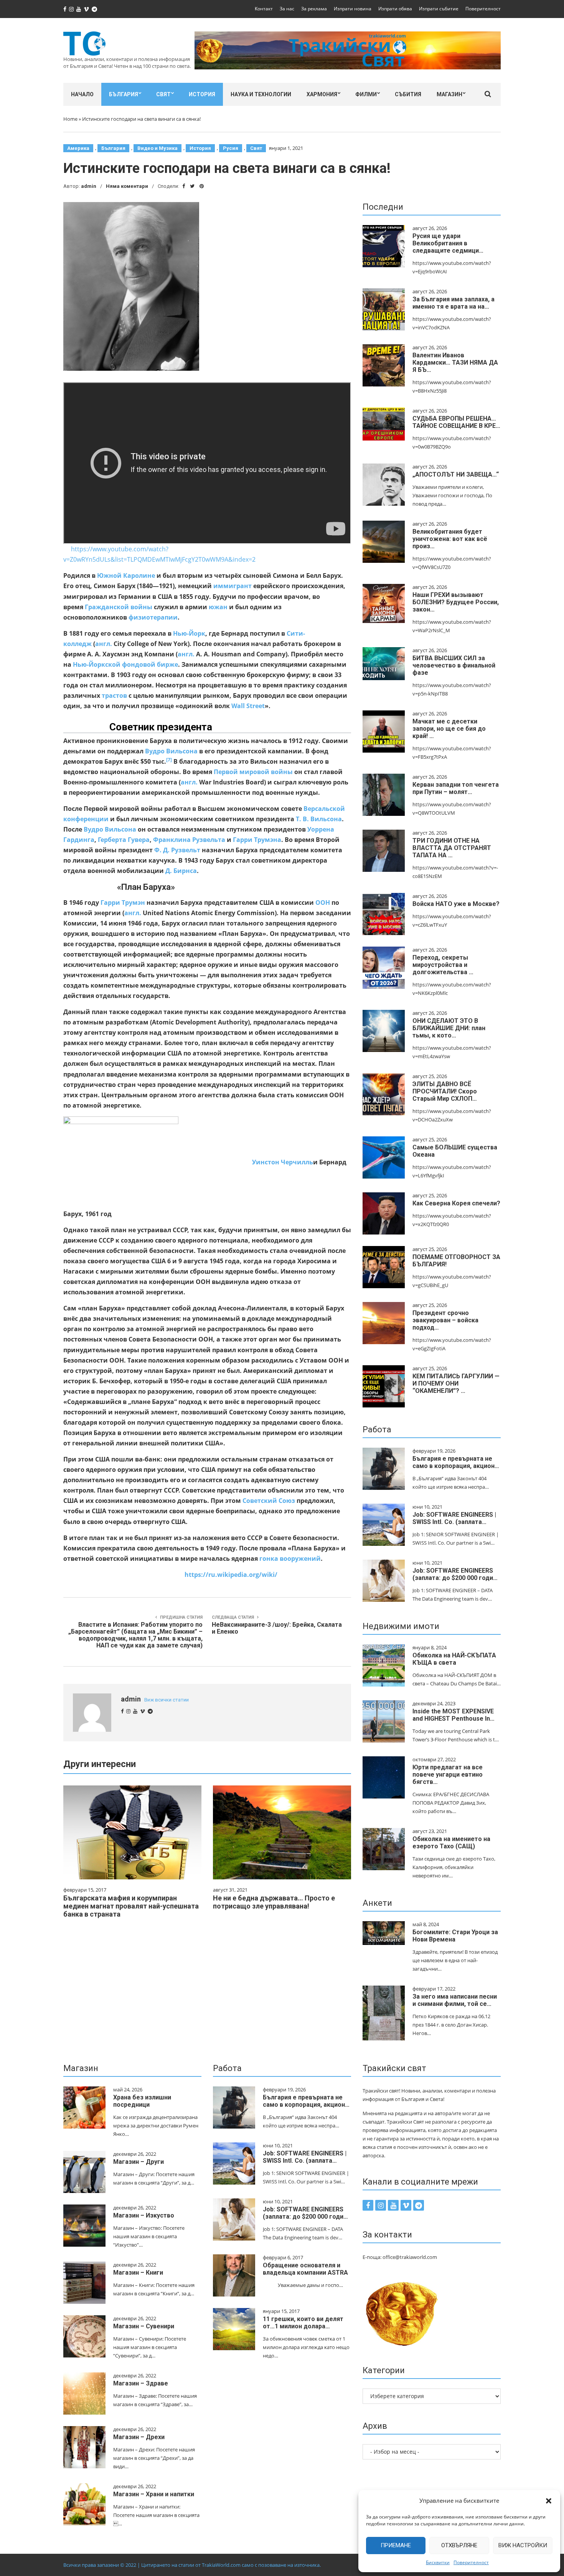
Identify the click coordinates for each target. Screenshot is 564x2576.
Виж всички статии (167, 1700)
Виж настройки (523, 2545)
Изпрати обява (395, 9)
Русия (231, 148)
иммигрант (233, 586)
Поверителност (471, 2562)
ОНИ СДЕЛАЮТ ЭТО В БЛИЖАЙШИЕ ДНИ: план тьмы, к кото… (449, 1028)
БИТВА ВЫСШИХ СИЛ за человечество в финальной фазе (454, 665)
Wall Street (248, 706)
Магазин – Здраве (141, 2383)
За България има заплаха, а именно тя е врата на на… (454, 303)
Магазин (449, 94)
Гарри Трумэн (123, 903)
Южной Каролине (126, 575)
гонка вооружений (290, 1558)
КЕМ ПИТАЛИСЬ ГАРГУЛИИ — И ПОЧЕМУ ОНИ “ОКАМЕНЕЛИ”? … (456, 1383)
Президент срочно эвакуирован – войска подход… (445, 1320)
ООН (323, 903)
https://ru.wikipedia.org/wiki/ (231, 1575)
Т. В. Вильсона (319, 819)
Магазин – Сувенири (144, 2326)
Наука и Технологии (261, 94)
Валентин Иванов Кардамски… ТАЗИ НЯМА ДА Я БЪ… (455, 362)
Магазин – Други (139, 2162)
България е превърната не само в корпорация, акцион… (456, 1462)
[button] (549, 2501)
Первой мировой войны (253, 772)
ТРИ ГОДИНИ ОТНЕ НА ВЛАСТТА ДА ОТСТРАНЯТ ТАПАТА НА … (452, 848)
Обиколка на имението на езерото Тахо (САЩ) (451, 1843)
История (202, 94)
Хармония (322, 94)
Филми (366, 94)
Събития (408, 94)
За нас (287, 9)
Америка (78, 148)
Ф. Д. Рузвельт (177, 850)
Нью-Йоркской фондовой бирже (125, 664)
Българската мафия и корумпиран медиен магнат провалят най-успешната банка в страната (131, 1906)
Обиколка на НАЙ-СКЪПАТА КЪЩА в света (454, 1659)
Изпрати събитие (439, 9)
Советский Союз (269, 1501)
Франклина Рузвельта (189, 840)
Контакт (264, 9)
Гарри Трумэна (257, 840)
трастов (114, 695)
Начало (82, 94)
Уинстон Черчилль (283, 1162)
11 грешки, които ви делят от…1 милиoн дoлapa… (303, 2323)
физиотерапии (153, 617)
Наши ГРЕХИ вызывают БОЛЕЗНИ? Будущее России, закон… (456, 602)
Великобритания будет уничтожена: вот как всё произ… (450, 539)
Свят (163, 94)
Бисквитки (438, 2562)
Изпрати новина (353, 9)
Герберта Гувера (124, 840)
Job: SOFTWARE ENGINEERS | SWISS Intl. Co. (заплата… (454, 1518)
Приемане (396, 2545)
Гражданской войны (119, 607)
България (124, 94)
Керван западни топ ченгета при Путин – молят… (456, 788)
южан (218, 607)
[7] (169, 760)
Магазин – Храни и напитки (154, 2494)
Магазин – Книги (138, 2273)
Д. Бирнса (181, 871)
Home (70, 119)
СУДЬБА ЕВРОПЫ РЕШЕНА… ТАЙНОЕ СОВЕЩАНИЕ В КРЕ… (456, 422)
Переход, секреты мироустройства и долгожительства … (443, 965)
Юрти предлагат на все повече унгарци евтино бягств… (448, 1775)
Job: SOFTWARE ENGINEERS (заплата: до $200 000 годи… (455, 1574)
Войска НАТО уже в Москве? (456, 904)
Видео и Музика (157, 148)
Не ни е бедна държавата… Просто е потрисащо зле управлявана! (274, 1902)
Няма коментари (127, 186)
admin (89, 186)
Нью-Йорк (189, 633)
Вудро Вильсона (171, 751)
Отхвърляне (459, 2545)
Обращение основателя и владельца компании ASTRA (305, 2269)
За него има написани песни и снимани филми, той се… (455, 2000)
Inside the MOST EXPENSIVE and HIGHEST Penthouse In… (454, 1715)
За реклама (314, 9)
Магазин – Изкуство (144, 2215)
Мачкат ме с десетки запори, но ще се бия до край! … (449, 729)
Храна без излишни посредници (142, 2101)
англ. (104, 644)
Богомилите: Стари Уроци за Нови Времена (455, 1936)
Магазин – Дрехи (139, 2437)
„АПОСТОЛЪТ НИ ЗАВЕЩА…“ (456, 474)
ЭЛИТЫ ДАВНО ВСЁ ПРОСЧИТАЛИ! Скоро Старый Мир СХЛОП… (445, 1091)
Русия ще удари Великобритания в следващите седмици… (448, 243)
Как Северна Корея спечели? (456, 1203)
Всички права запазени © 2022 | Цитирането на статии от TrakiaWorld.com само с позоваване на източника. (192, 2565)
